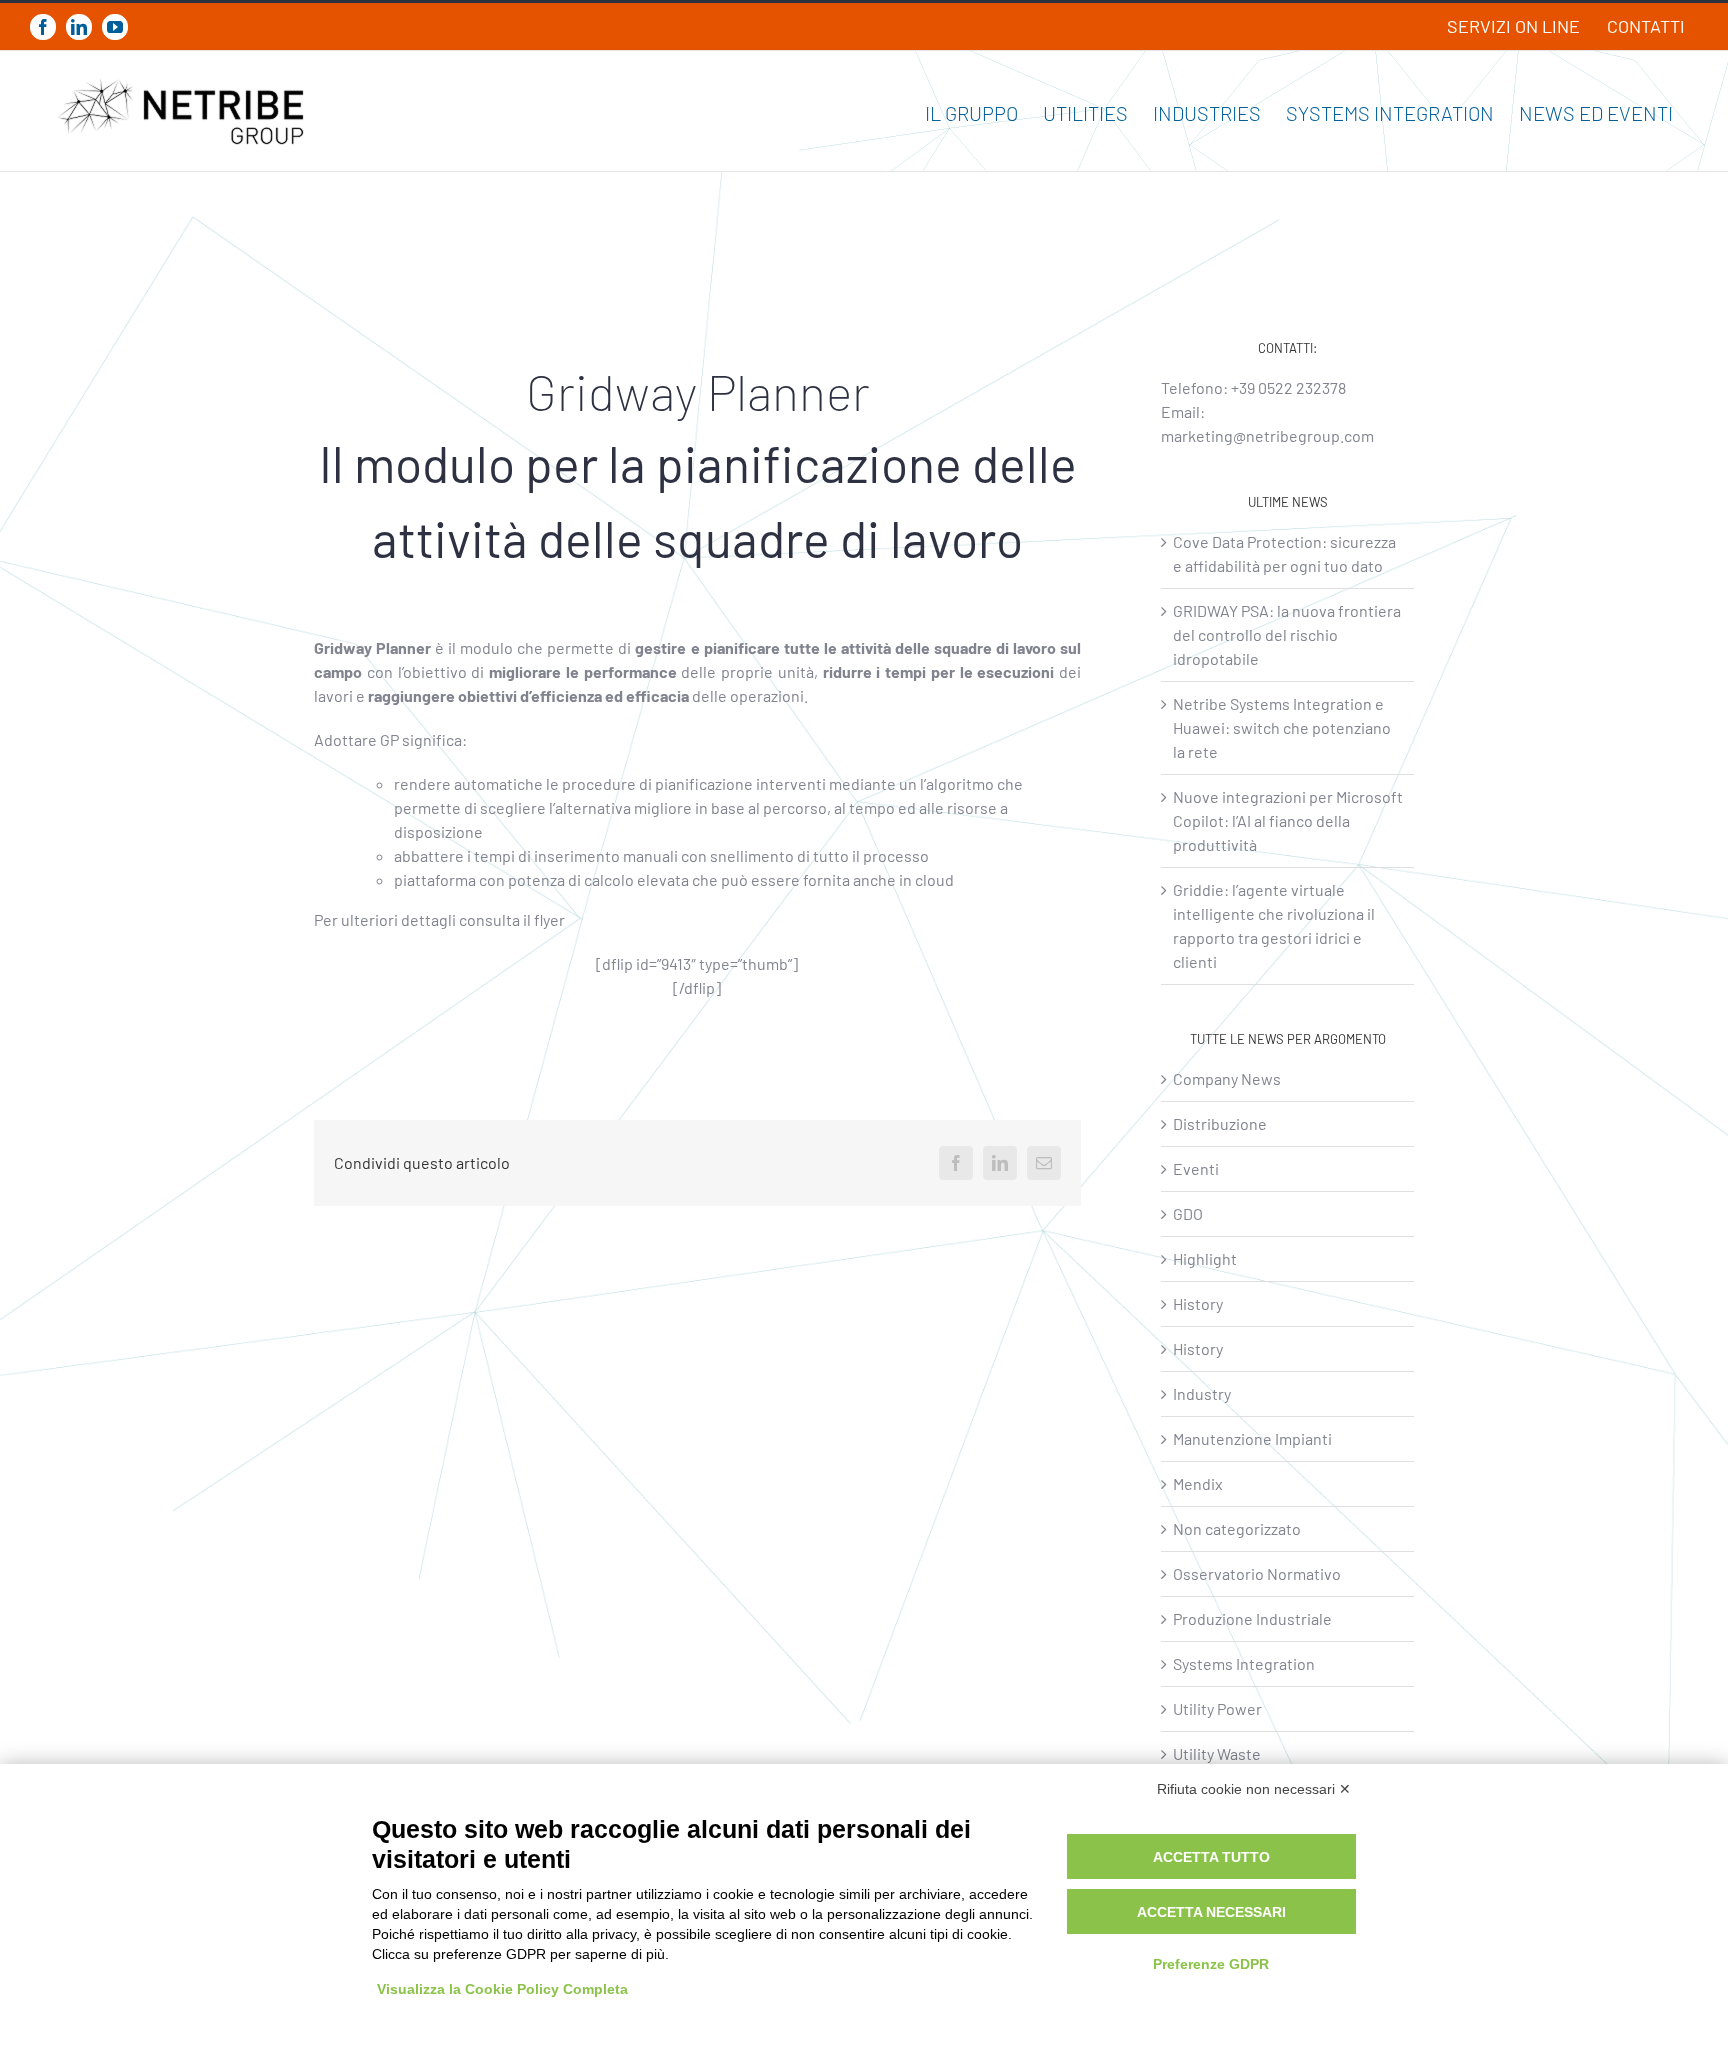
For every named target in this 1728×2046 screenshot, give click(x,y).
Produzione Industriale (1252, 1618)
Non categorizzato (1237, 1528)
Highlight (1205, 1258)
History (1198, 1303)
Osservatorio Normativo (1257, 1573)
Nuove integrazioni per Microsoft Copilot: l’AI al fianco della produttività (1288, 820)
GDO (1188, 1213)
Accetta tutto (1211, 1857)
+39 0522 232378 (1288, 387)
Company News (1227, 1078)
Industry (1202, 1393)
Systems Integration (1244, 1663)
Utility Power (1217, 1708)
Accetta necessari (1211, 1912)
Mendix (1198, 1483)
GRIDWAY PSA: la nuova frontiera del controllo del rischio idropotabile (1287, 634)
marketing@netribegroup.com (1267, 435)
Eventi (1196, 1168)
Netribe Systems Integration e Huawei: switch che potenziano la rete (1282, 727)
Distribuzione (1220, 1123)
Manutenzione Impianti (1252, 1438)
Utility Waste (1217, 1753)
